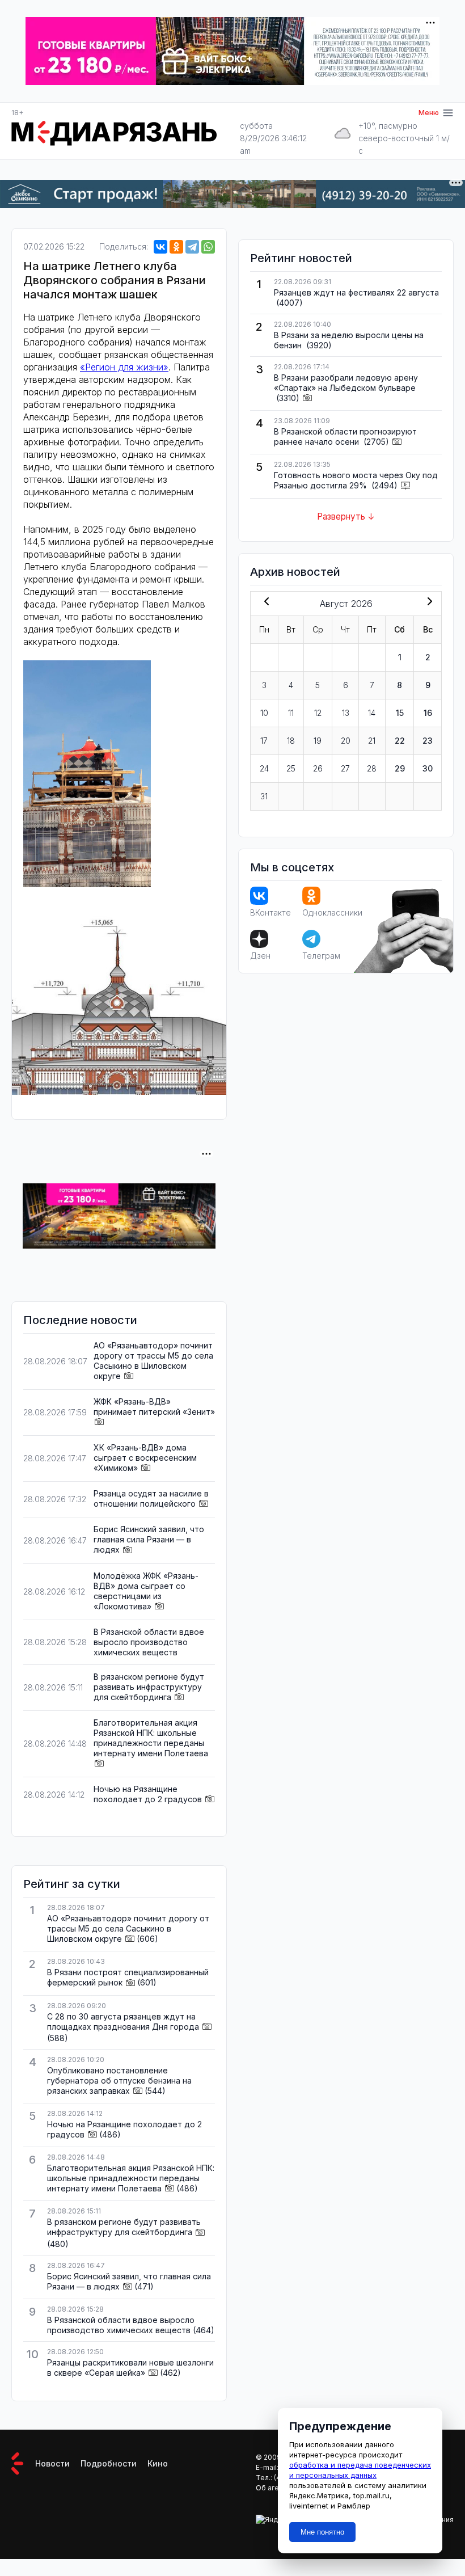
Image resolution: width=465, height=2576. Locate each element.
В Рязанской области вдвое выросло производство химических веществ (149, 1642)
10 (264, 713)
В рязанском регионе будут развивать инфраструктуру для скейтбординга (149, 1687)
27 (345, 768)
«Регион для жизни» (124, 367)
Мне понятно (322, 2532)
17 (264, 741)
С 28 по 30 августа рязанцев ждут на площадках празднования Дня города (123, 2021)
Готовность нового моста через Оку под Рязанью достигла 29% (356, 480)
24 (264, 768)
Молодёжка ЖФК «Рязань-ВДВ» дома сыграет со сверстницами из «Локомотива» (146, 1591)
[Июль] (264, 602)
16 (428, 713)
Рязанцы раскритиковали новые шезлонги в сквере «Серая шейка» (130, 2368)
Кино (158, 2463)
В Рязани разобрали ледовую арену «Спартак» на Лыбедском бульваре (346, 383)
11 (291, 713)
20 (346, 741)
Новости (52, 2463)
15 (400, 713)
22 (400, 741)
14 (372, 713)
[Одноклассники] (176, 247)
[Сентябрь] (428, 602)
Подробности (109, 2463)
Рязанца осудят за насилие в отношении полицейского (151, 1498)
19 (318, 741)
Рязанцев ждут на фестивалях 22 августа (356, 292)
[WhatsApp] (208, 247)
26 (318, 768)
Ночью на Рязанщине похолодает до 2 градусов (148, 1794)
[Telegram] (192, 247)
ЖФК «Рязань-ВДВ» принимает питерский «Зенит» (154, 1407)
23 (428, 741)
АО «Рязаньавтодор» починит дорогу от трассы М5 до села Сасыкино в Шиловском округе (153, 1361)
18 (291, 741)
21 (372, 741)
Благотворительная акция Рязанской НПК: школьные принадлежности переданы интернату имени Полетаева (151, 1738)
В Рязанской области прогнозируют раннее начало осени (345, 437)
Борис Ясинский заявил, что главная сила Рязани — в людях (149, 1539)
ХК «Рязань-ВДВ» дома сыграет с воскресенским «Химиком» (145, 1458)
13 (346, 713)
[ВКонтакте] (160, 247)
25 (291, 768)
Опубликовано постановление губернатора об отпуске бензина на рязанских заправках (119, 2080)
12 (318, 713)
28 (372, 768)
